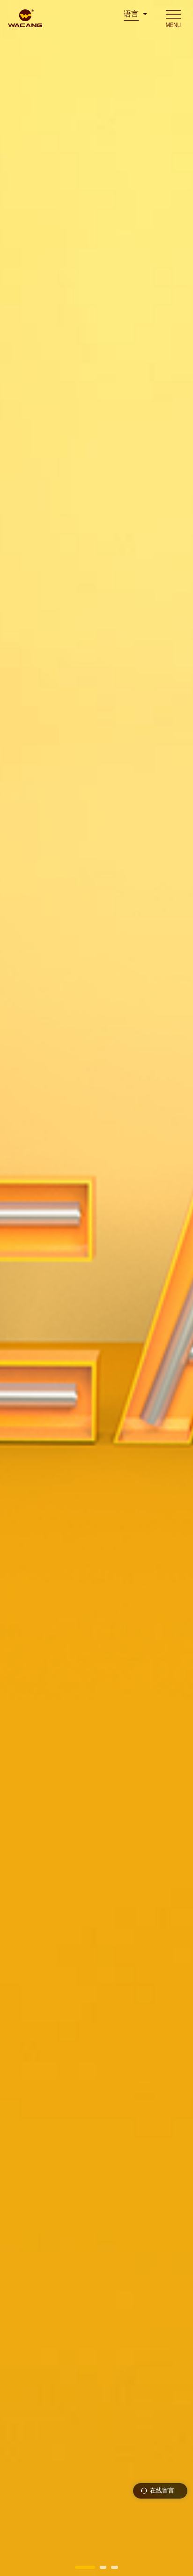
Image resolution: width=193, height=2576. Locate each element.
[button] (85, 2567)
